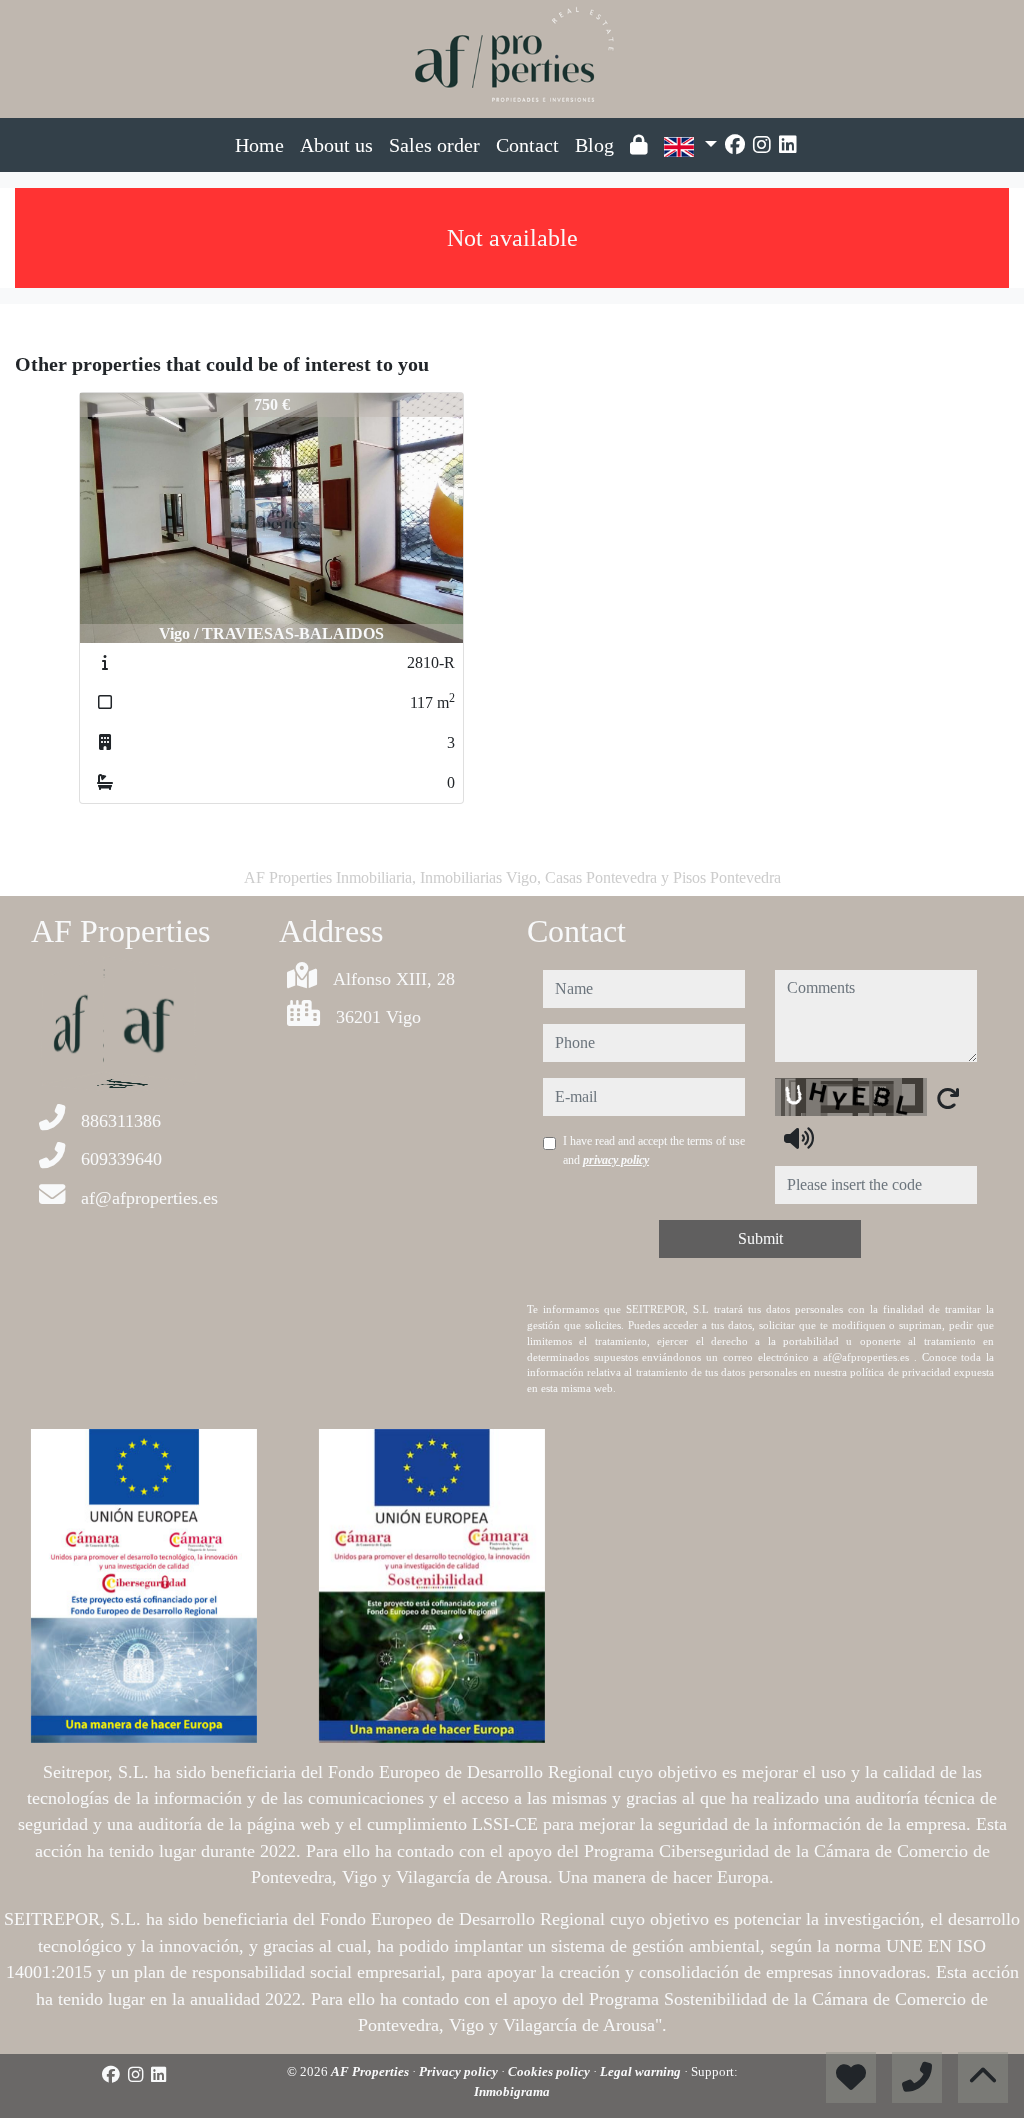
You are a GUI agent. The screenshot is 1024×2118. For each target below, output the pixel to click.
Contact (527, 145)
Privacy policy (460, 2071)
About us (336, 145)
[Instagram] (762, 145)
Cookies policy (550, 2071)
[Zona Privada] (639, 145)
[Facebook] (735, 145)
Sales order (434, 145)
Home (259, 145)
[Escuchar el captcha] (799, 1138)
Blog (594, 145)
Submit (760, 1238)
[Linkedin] (788, 145)
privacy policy (616, 1160)
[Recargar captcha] (948, 1098)
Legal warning (642, 2071)
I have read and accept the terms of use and (654, 1150)
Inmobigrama (512, 2091)
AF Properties (371, 2071)
